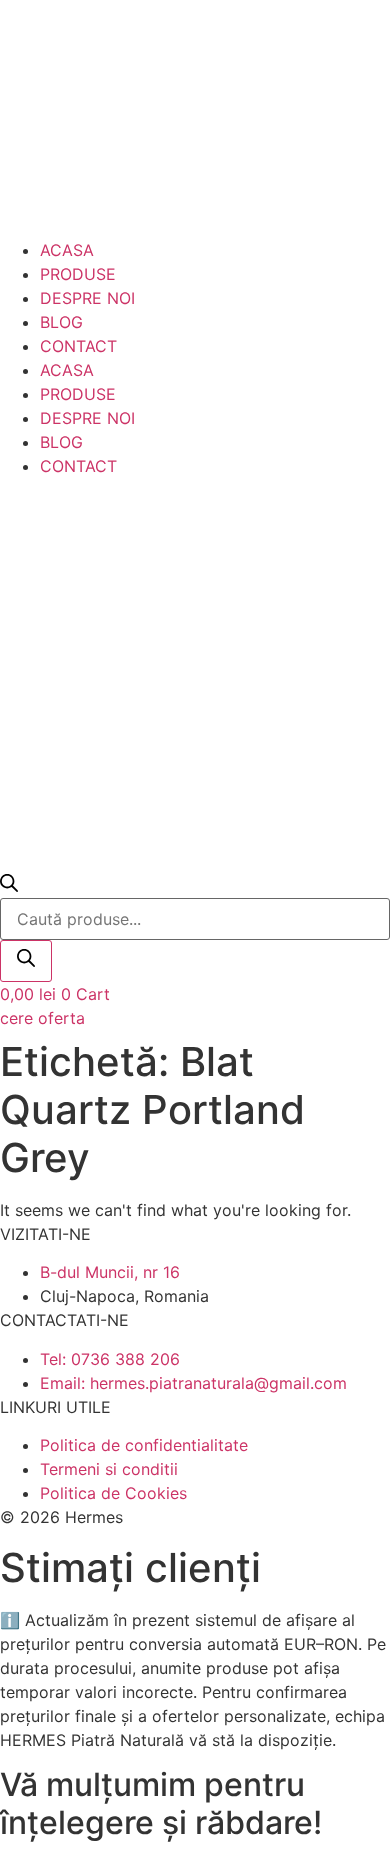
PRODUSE (78, 274)
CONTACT (78, 346)
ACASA (67, 250)
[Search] (26, 961)
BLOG (61, 322)
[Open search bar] (9, 886)
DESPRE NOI (87, 298)
